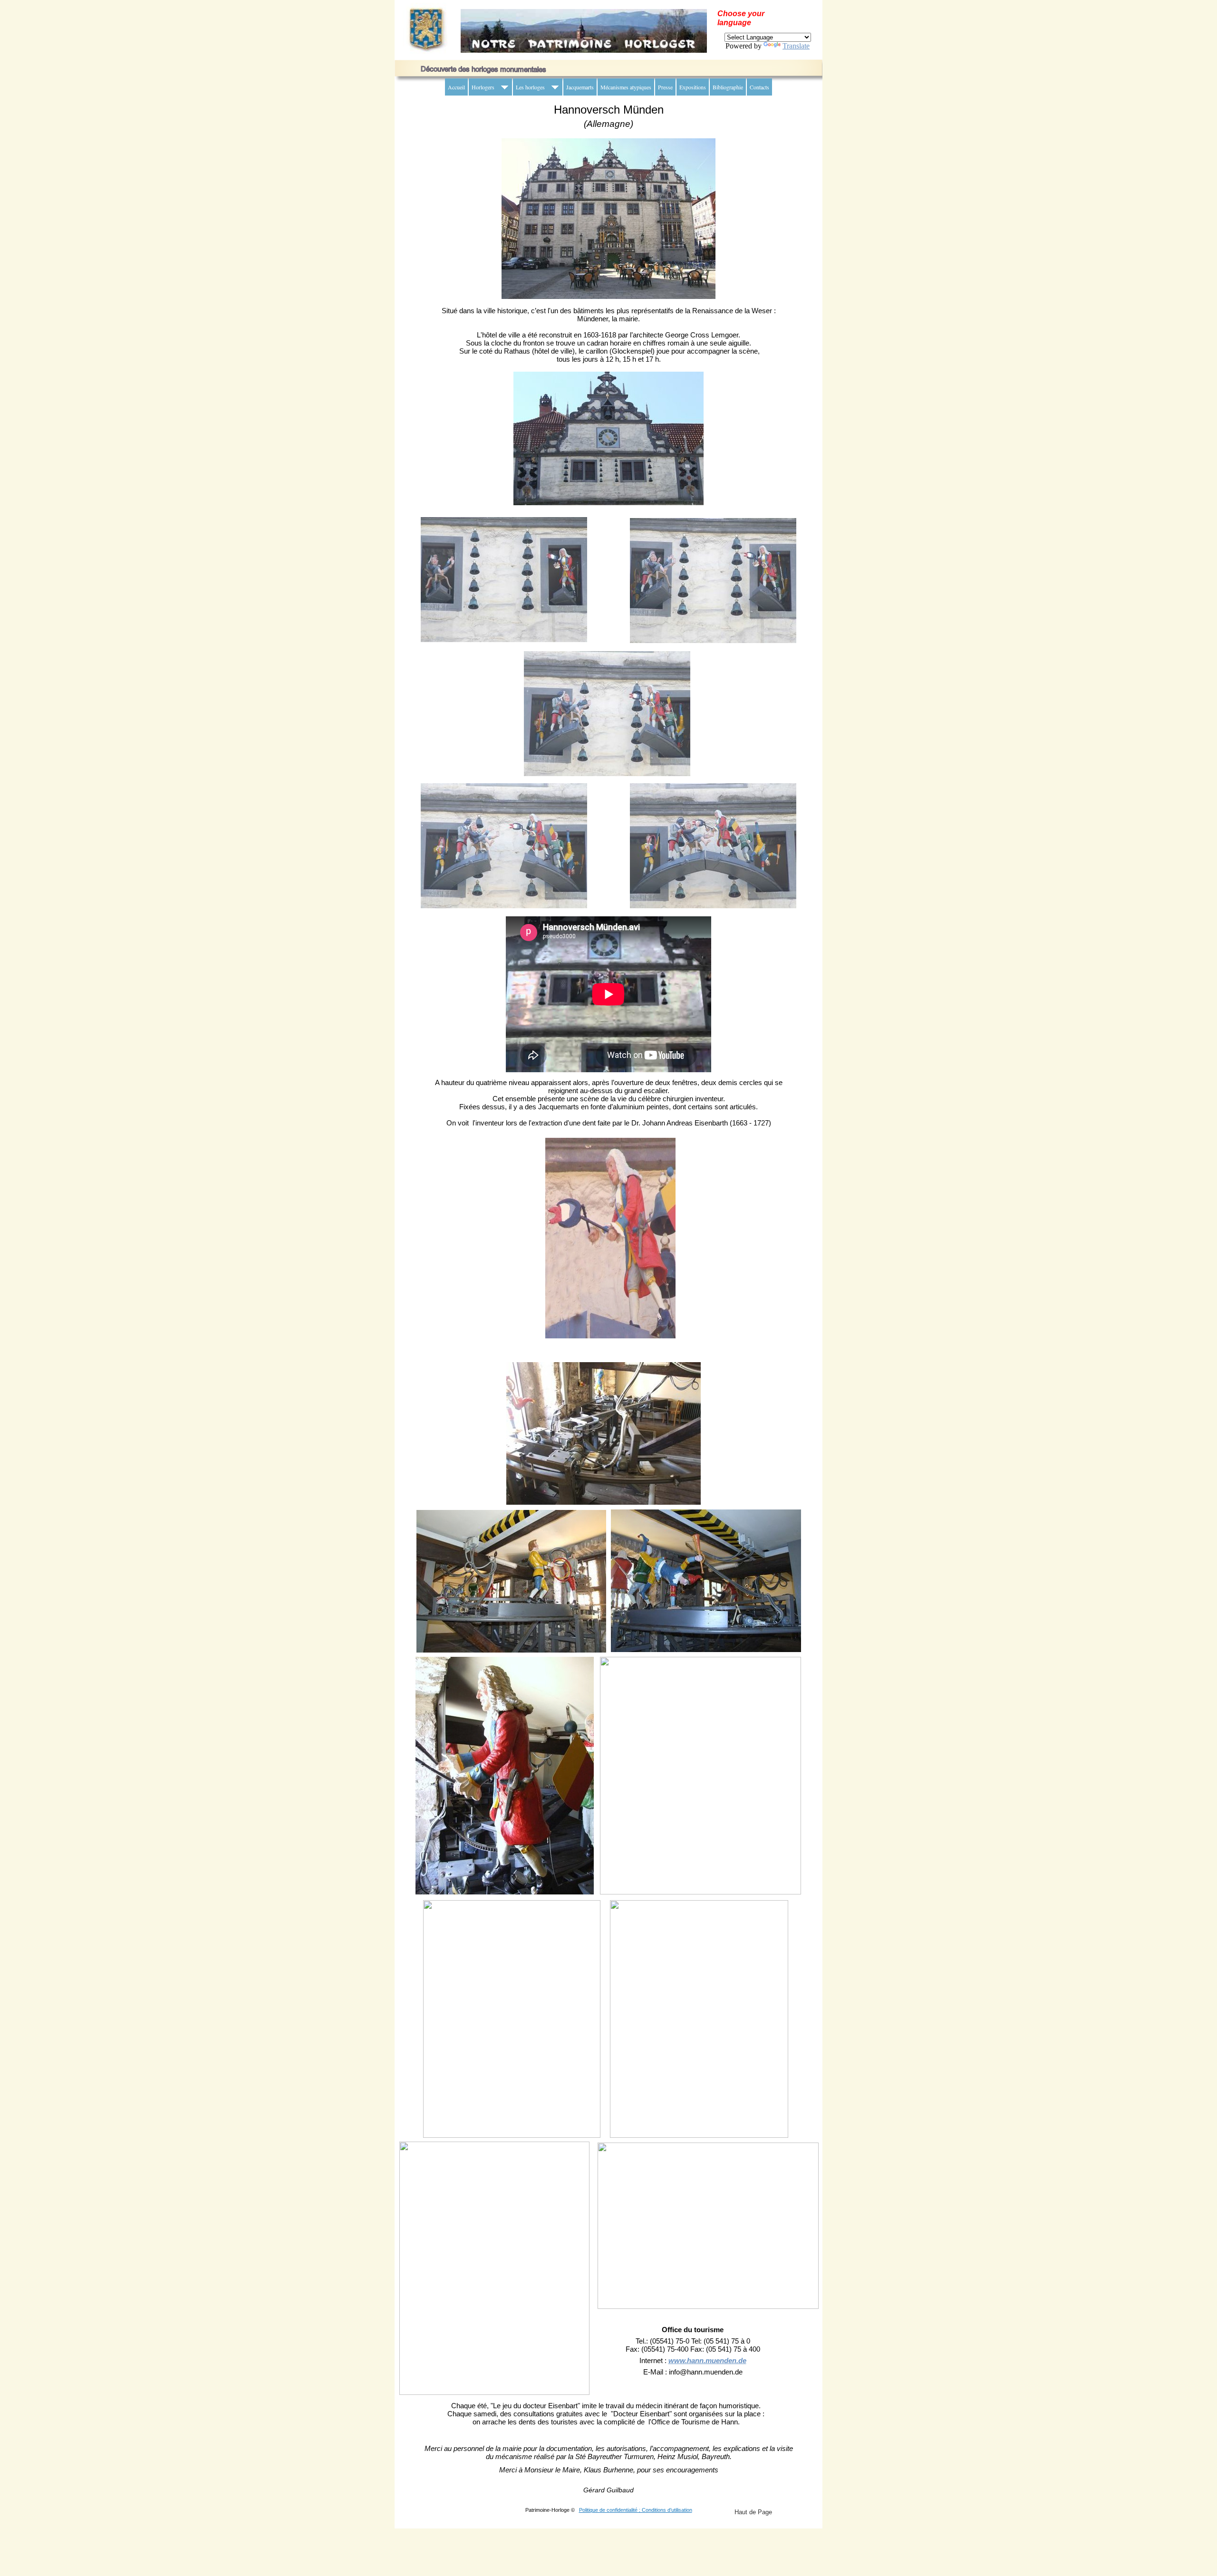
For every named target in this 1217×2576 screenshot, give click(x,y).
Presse (665, 87)
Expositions (693, 87)
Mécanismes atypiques (626, 87)
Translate (796, 46)
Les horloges (530, 87)
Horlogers (483, 87)
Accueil (456, 87)
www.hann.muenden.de (707, 2361)
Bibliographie (728, 87)
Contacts (759, 87)
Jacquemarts (580, 87)
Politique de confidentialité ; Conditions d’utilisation (636, 2510)
